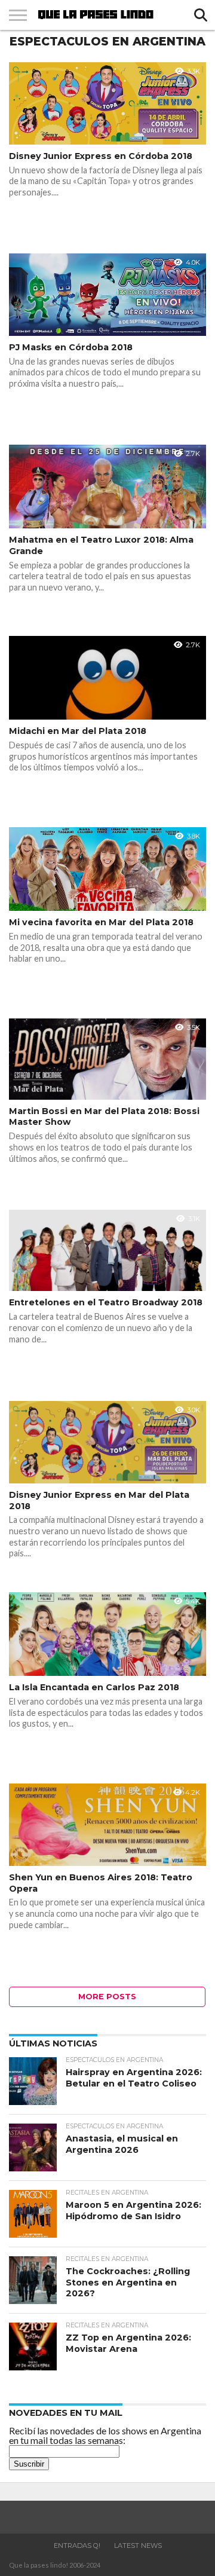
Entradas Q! (77, 2546)
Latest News (138, 2546)
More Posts (107, 1997)
